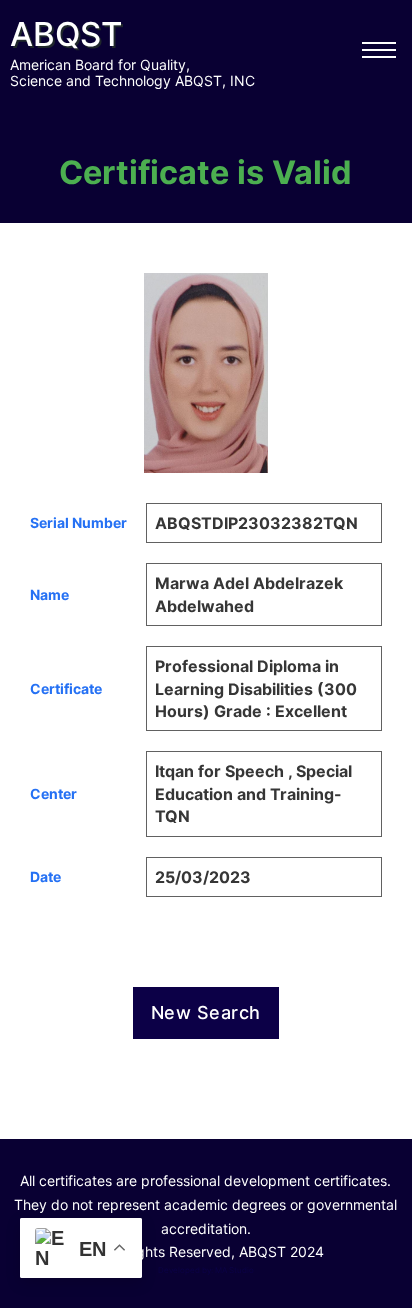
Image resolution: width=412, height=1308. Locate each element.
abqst (66, 34)
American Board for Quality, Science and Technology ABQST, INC (132, 73)
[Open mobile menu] (379, 50)
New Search (206, 1012)
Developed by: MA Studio (206, 1270)
